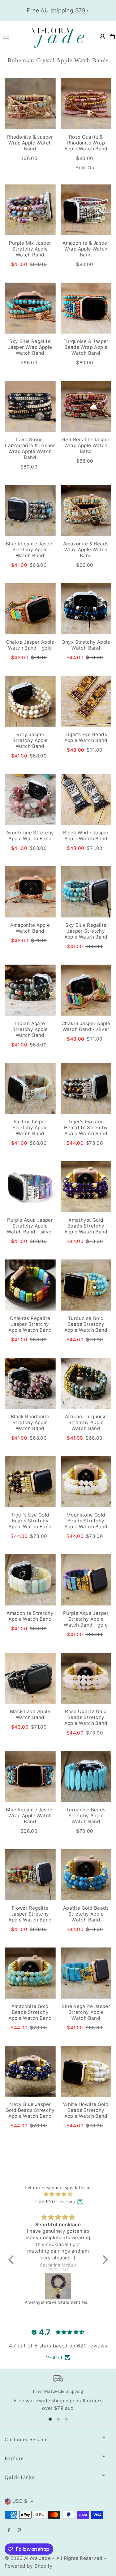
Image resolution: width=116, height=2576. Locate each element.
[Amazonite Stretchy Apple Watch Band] (30, 1580)
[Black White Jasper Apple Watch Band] (86, 799)
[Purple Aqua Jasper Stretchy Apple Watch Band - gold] (86, 1580)
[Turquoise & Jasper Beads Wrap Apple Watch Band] (86, 308)
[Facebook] (9, 2530)
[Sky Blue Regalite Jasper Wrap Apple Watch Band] (30, 308)
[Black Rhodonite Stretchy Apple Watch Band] (30, 1383)
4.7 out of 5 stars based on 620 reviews (58, 2346)
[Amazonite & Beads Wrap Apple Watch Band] (86, 511)
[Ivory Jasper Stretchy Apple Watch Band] (30, 701)
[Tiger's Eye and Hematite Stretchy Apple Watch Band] (86, 1088)
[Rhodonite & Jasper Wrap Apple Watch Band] (30, 104)
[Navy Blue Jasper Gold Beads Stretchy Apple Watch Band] (30, 2071)
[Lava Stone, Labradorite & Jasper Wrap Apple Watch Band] (30, 406)
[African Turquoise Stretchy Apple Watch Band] (86, 1383)
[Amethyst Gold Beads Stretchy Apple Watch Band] (86, 1187)
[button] (12, 2260)
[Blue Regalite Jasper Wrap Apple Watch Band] (30, 1777)
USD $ (20, 2501)
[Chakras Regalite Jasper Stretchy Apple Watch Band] (30, 1285)
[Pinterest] (19, 2530)
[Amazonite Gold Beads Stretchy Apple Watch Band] (30, 1973)
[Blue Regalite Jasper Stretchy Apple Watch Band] (30, 511)
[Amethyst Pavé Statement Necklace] (58, 2286)
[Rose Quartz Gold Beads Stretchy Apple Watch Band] (86, 1678)
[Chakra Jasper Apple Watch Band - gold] (30, 609)
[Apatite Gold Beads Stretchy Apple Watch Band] (86, 1875)
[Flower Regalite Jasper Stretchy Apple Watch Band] (30, 1875)
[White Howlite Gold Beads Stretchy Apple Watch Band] (86, 2071)
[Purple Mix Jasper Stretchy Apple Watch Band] (30, 210)
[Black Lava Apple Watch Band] (30, 1678)
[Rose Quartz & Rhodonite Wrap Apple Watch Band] (86, 104)
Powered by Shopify (29, 2566)
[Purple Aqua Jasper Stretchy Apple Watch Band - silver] (30, 1187)
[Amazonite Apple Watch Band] (30, 892)
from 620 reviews (54, 2202)
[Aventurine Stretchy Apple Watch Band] (30, 799)
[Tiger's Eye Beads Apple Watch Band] (86, 701)
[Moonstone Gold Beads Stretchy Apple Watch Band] (86, 1482)
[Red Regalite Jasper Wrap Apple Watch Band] (86, 406)
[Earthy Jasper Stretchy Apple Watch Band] (30, 1088)
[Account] (102, 37)
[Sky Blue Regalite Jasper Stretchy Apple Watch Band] (86, 892)
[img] (58, 2194)
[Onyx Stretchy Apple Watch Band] (86, 609)
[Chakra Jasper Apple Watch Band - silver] (86, 990)
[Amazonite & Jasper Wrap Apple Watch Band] (86, 210)
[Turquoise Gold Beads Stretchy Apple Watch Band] (86, 1285)
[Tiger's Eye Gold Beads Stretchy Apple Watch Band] (30, 1482)
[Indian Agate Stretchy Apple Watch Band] (30, 990)
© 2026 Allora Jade (28, 2558)
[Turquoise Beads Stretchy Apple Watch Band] (86, 1777)
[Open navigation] (12, 36)
